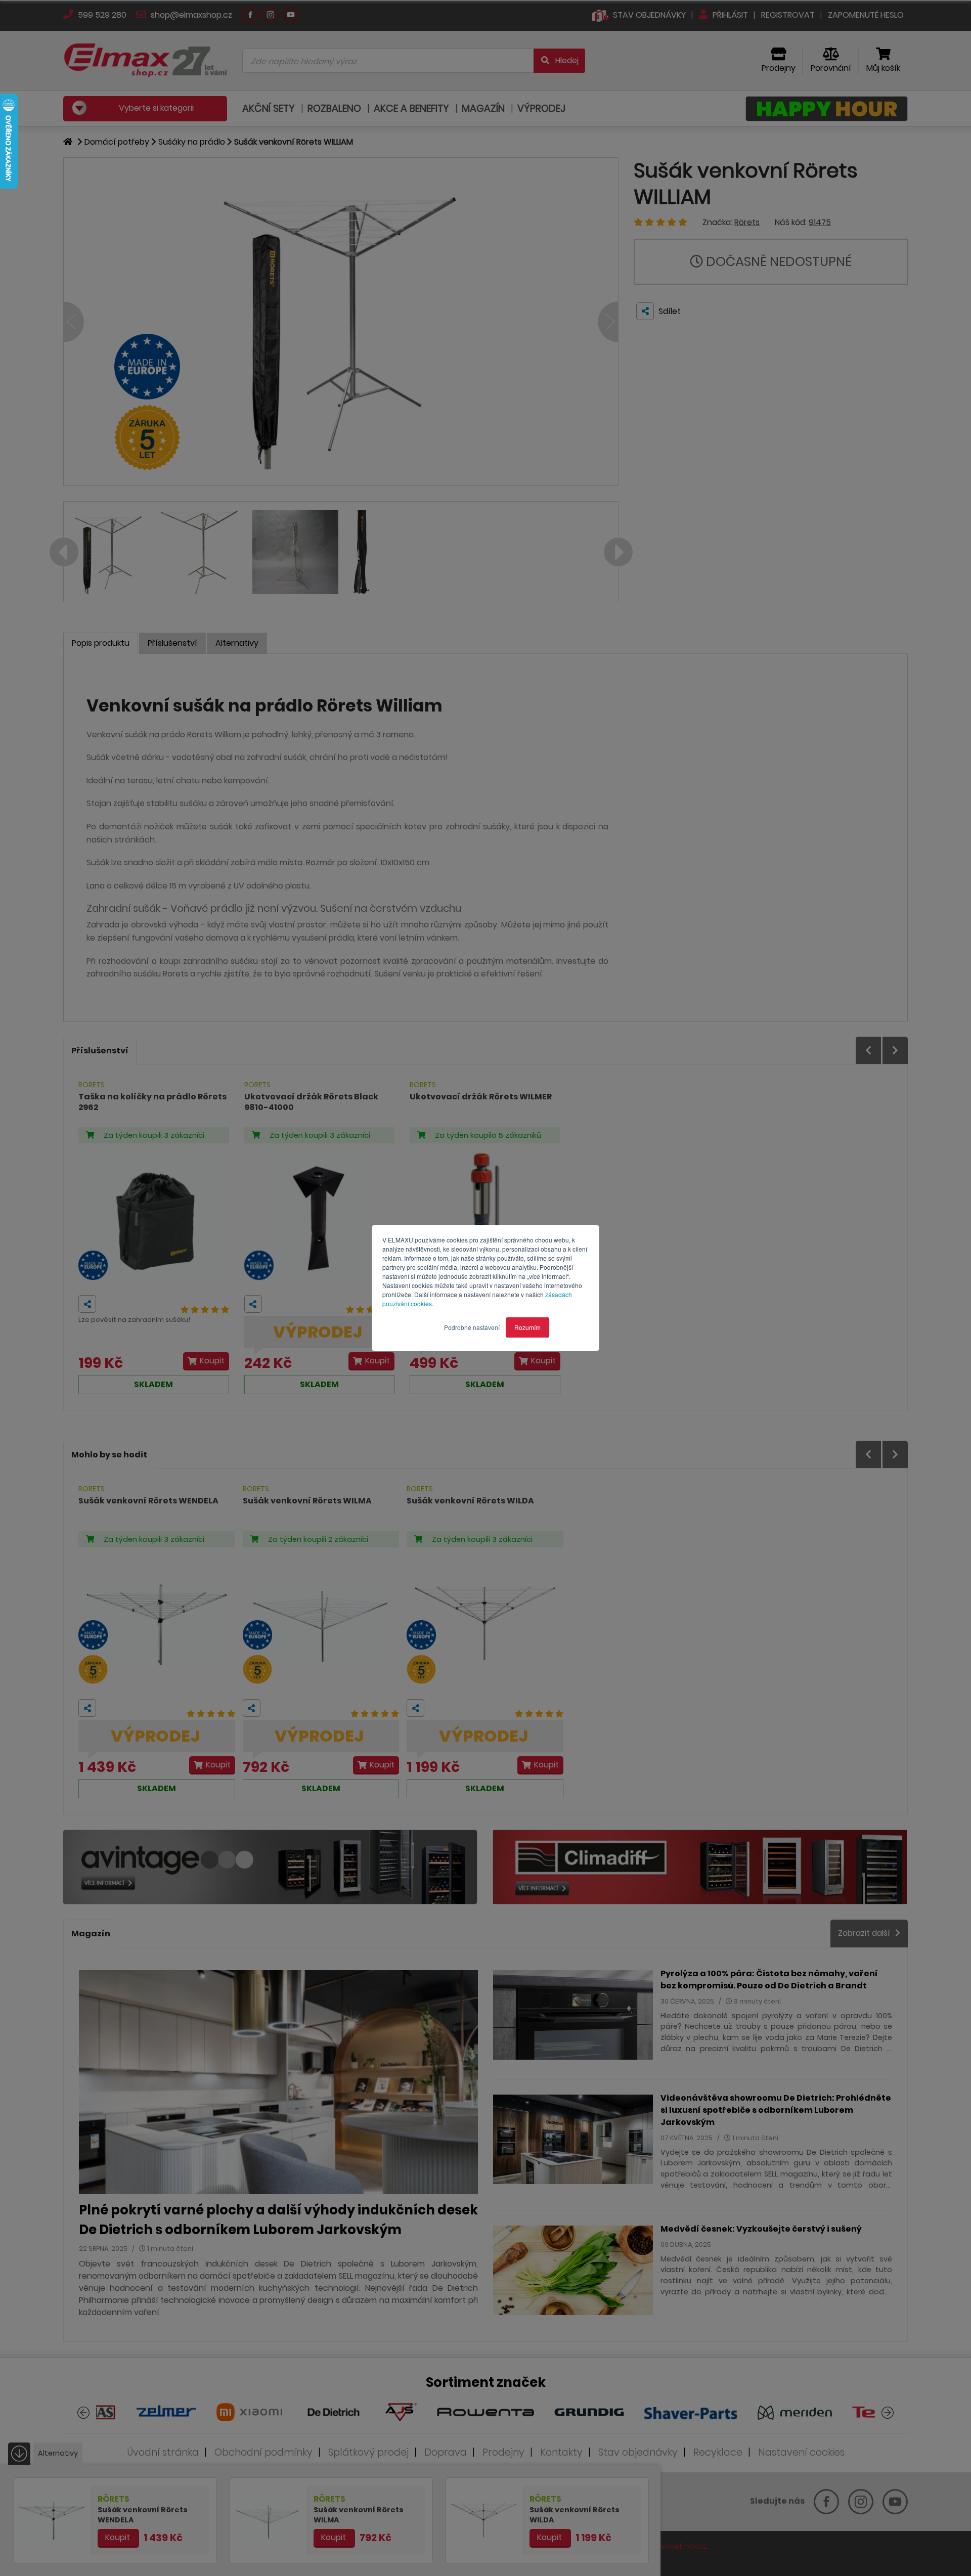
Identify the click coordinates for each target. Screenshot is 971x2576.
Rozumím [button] (527, 1327)
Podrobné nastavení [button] (472, 1327)
